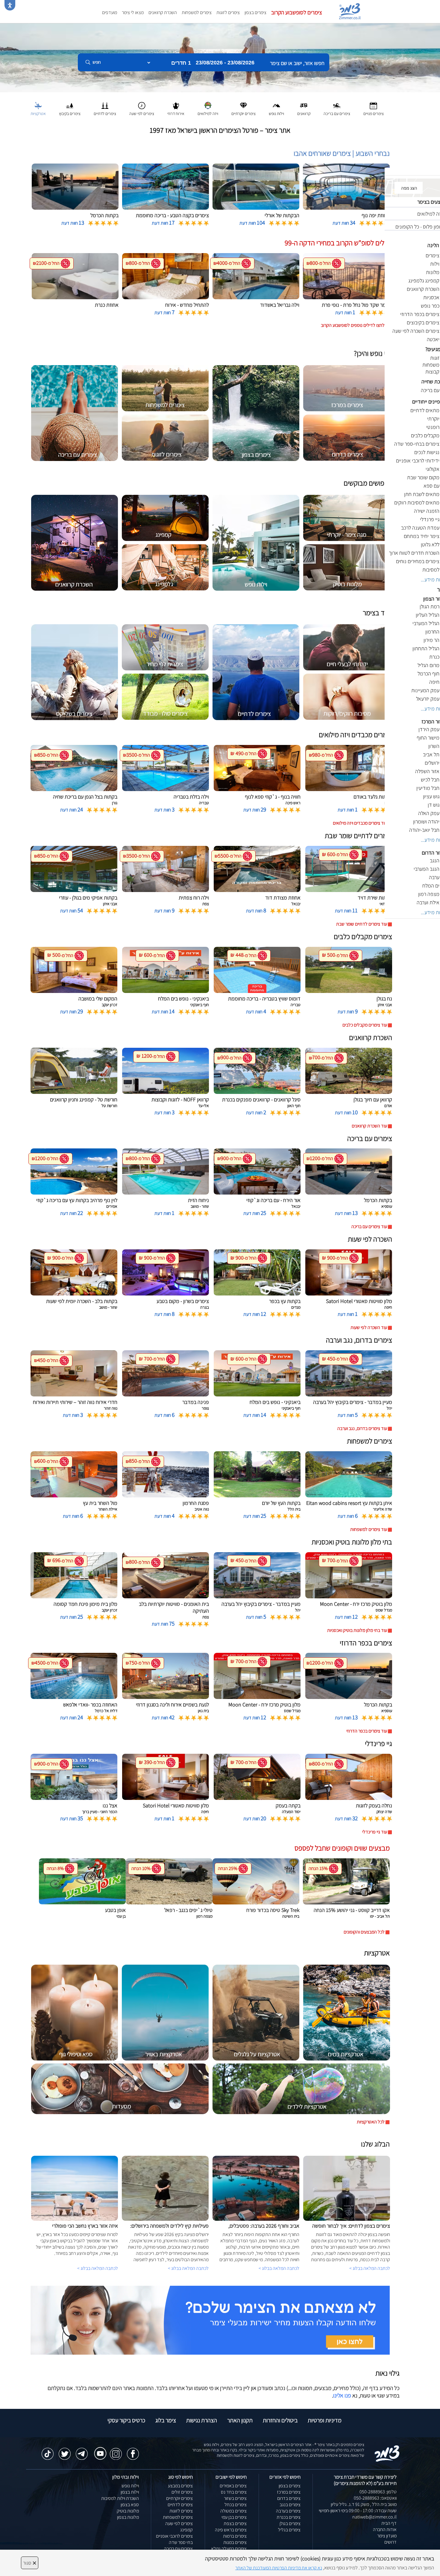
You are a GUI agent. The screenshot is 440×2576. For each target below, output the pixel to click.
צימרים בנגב (290, 2505)
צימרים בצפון (255, 12)
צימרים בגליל (289, 2530)
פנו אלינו (342, 2395)
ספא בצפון (130, 2505)
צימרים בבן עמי (234, 2517)
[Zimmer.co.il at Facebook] (133, 2451)
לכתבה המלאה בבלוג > (98, 2268)
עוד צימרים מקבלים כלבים (365, 1025)
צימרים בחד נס (234, 2492)
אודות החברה (385, 2529)
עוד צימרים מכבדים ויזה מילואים (360, 823)
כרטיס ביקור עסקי (126, 2420)
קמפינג (186, 2530)
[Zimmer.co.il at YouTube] (99, 2449)
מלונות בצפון (128, 2517)
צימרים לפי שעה (179, 2523)
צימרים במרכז (289, 2492)
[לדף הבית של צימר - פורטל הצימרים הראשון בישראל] (387, 2453)
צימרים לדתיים (180, 2505)
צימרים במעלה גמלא (229, 2549)
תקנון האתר (240, 2420)
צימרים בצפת (235, 2523)
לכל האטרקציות (371, 2122)
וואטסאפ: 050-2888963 (375, 2498)
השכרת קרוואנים (163, 12)
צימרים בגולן (290, 2523)
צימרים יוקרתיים (179, 2498)
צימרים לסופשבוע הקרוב (297, 12)
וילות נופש (130, 2486)
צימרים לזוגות (228, 12)
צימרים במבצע (180, 2486)
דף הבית (389, 2523)
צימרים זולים (182, 2492)
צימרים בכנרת (289, 2517)
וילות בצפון (130, 2492)
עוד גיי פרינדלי (375, 1832)
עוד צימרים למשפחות (369, 1529)
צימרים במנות (235, 2542)
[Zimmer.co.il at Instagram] (116, 2451)
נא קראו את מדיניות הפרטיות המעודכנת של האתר (279, 2568)
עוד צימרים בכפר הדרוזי (367, 1731)
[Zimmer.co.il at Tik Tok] (48, 2451)
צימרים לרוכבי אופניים (174, 2536)
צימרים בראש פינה (231, 2530)
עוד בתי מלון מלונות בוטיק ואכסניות (357, 1630)
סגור (30, 2563)
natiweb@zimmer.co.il (374, 2517)
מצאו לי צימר (133, 12)
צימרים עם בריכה (178, 2549)
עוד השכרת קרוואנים (369, 1126)
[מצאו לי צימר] (210, 2320)
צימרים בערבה (288, 2511)
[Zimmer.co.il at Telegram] (82, 2451)
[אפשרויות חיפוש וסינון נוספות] (216, 92)
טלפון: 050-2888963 (378, 2492)
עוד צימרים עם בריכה (369, 1226)
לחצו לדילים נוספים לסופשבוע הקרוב (353, 325)
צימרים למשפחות (197, 12)
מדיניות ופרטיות (325, 2420)
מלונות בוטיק (128, 2511)
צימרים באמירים (233, 2486)
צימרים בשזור (235, 2498)
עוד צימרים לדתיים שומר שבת (362, 924)
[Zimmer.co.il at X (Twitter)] (65, 2451)
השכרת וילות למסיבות (120, 2498)
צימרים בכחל (236, 2505)
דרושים (390, 2542)
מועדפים (110, 12)
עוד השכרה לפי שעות (369, 1327)
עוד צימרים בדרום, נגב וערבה (362, 1428)
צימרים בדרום (289, 2498)
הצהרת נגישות (202, 2420)
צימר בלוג (166, 2420)
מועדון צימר (387, 2536)
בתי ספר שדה (181, 2542)
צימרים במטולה (233, 2511)
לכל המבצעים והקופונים (364, 1932)
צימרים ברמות (235, 2536)
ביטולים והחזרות (280, 2420)
